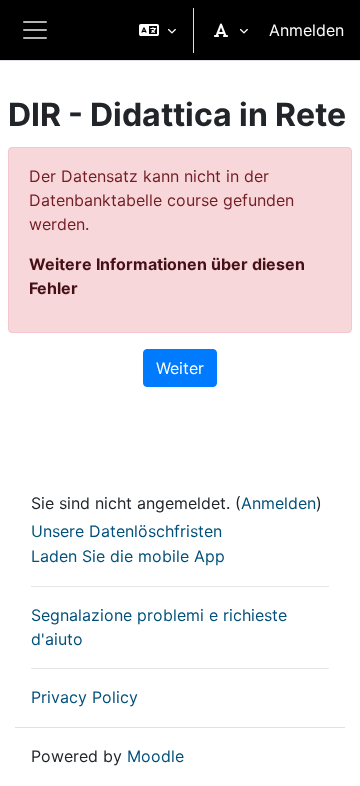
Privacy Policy (84, 697)
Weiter (180, 368)
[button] (157, 30)
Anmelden (306, 30)
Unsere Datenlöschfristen (126, 531)
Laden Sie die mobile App (128, 556)
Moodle (155, 756)
